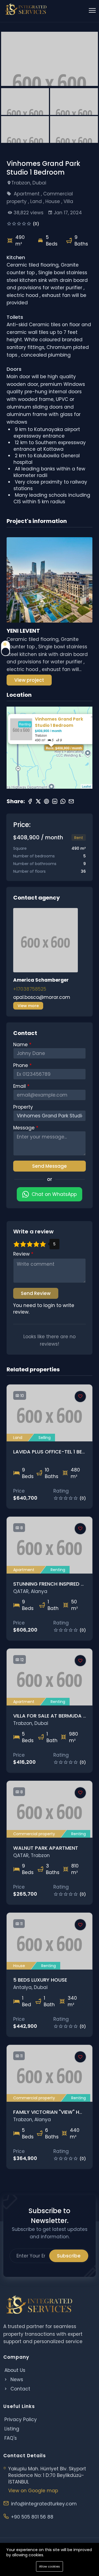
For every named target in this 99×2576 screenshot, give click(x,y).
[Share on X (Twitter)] (38, 801)
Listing (12, 2429)
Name (21, 1045)
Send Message (50, 1166)
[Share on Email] (71, 801)
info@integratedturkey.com (44, 2504)
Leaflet (86, 786)
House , (54, 201)
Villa (68, 201)
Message (25, 1128)
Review (22, 1254)
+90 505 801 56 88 (32, 2517)
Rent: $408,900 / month (64, 748)
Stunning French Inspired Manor (56, 1584)
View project (29, 680)
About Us (15, 2370)
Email (20, 1086)
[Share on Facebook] (30, 801)
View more (28, 1006)
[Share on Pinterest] (46, 801)
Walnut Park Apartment (46, 1848)
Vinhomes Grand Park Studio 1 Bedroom (59, 722)
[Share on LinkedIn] (55, 801)
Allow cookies (50, 2566)
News (16, 2380)
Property (23, 1107)
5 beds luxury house (40, 1980)
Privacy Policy (21, 2419)
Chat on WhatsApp (54, 1194)
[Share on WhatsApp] (63, 801)
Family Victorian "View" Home (52, 2112)
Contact (20, 2389)
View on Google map (33, 2491)
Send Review (36, 1293)
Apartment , (28, 194)
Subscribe (69, 2256)
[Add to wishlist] (80, 1397)
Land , (38, 201)
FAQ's (11, 2438)
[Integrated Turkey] (26, 9)
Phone (21, 1065)
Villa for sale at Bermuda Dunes (56, 1716)
